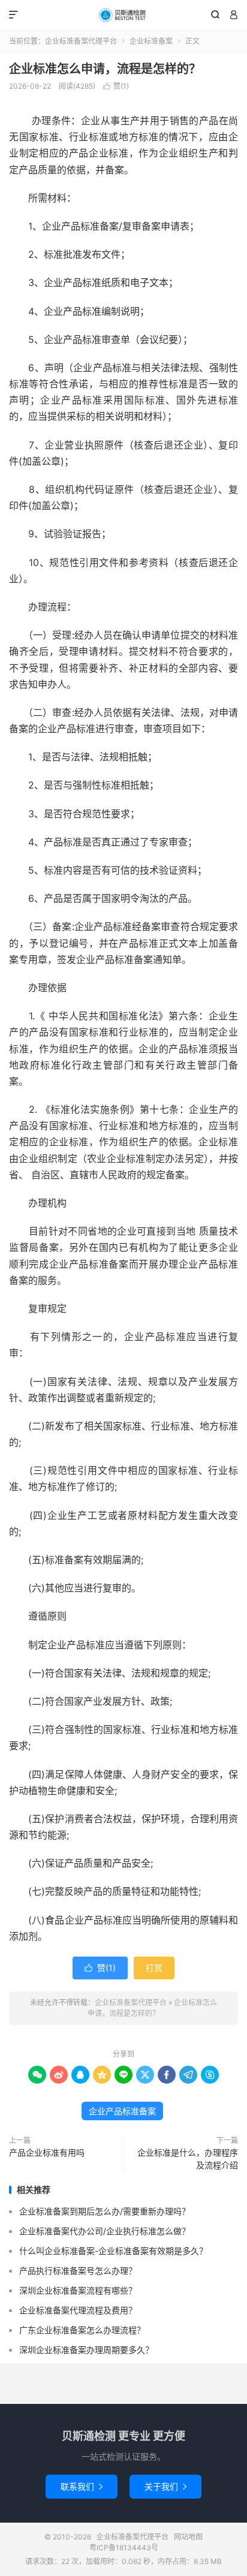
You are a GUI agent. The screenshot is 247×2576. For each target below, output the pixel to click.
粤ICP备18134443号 (124, 2548)
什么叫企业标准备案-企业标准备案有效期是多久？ (113, 2251)
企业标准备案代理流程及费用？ (78, 2310)
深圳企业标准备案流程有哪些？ (78, 2290)
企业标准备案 (151, 41)
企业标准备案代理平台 (123, 15)
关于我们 (165, 2486)
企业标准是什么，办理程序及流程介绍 (188, 2159)
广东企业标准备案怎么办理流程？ (82, 2330)
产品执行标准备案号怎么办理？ (78, 2270)
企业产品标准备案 (122, 2111)
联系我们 (82, 2486)
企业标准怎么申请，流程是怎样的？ (105, 69)
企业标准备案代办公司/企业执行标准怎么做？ (105, 2231)
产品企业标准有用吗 (47, 2152)
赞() (116, 86)
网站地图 (188, 2537)
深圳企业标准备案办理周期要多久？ (86, 2350)
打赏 (154, 1968)
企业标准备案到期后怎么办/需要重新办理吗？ (105, 2211)
